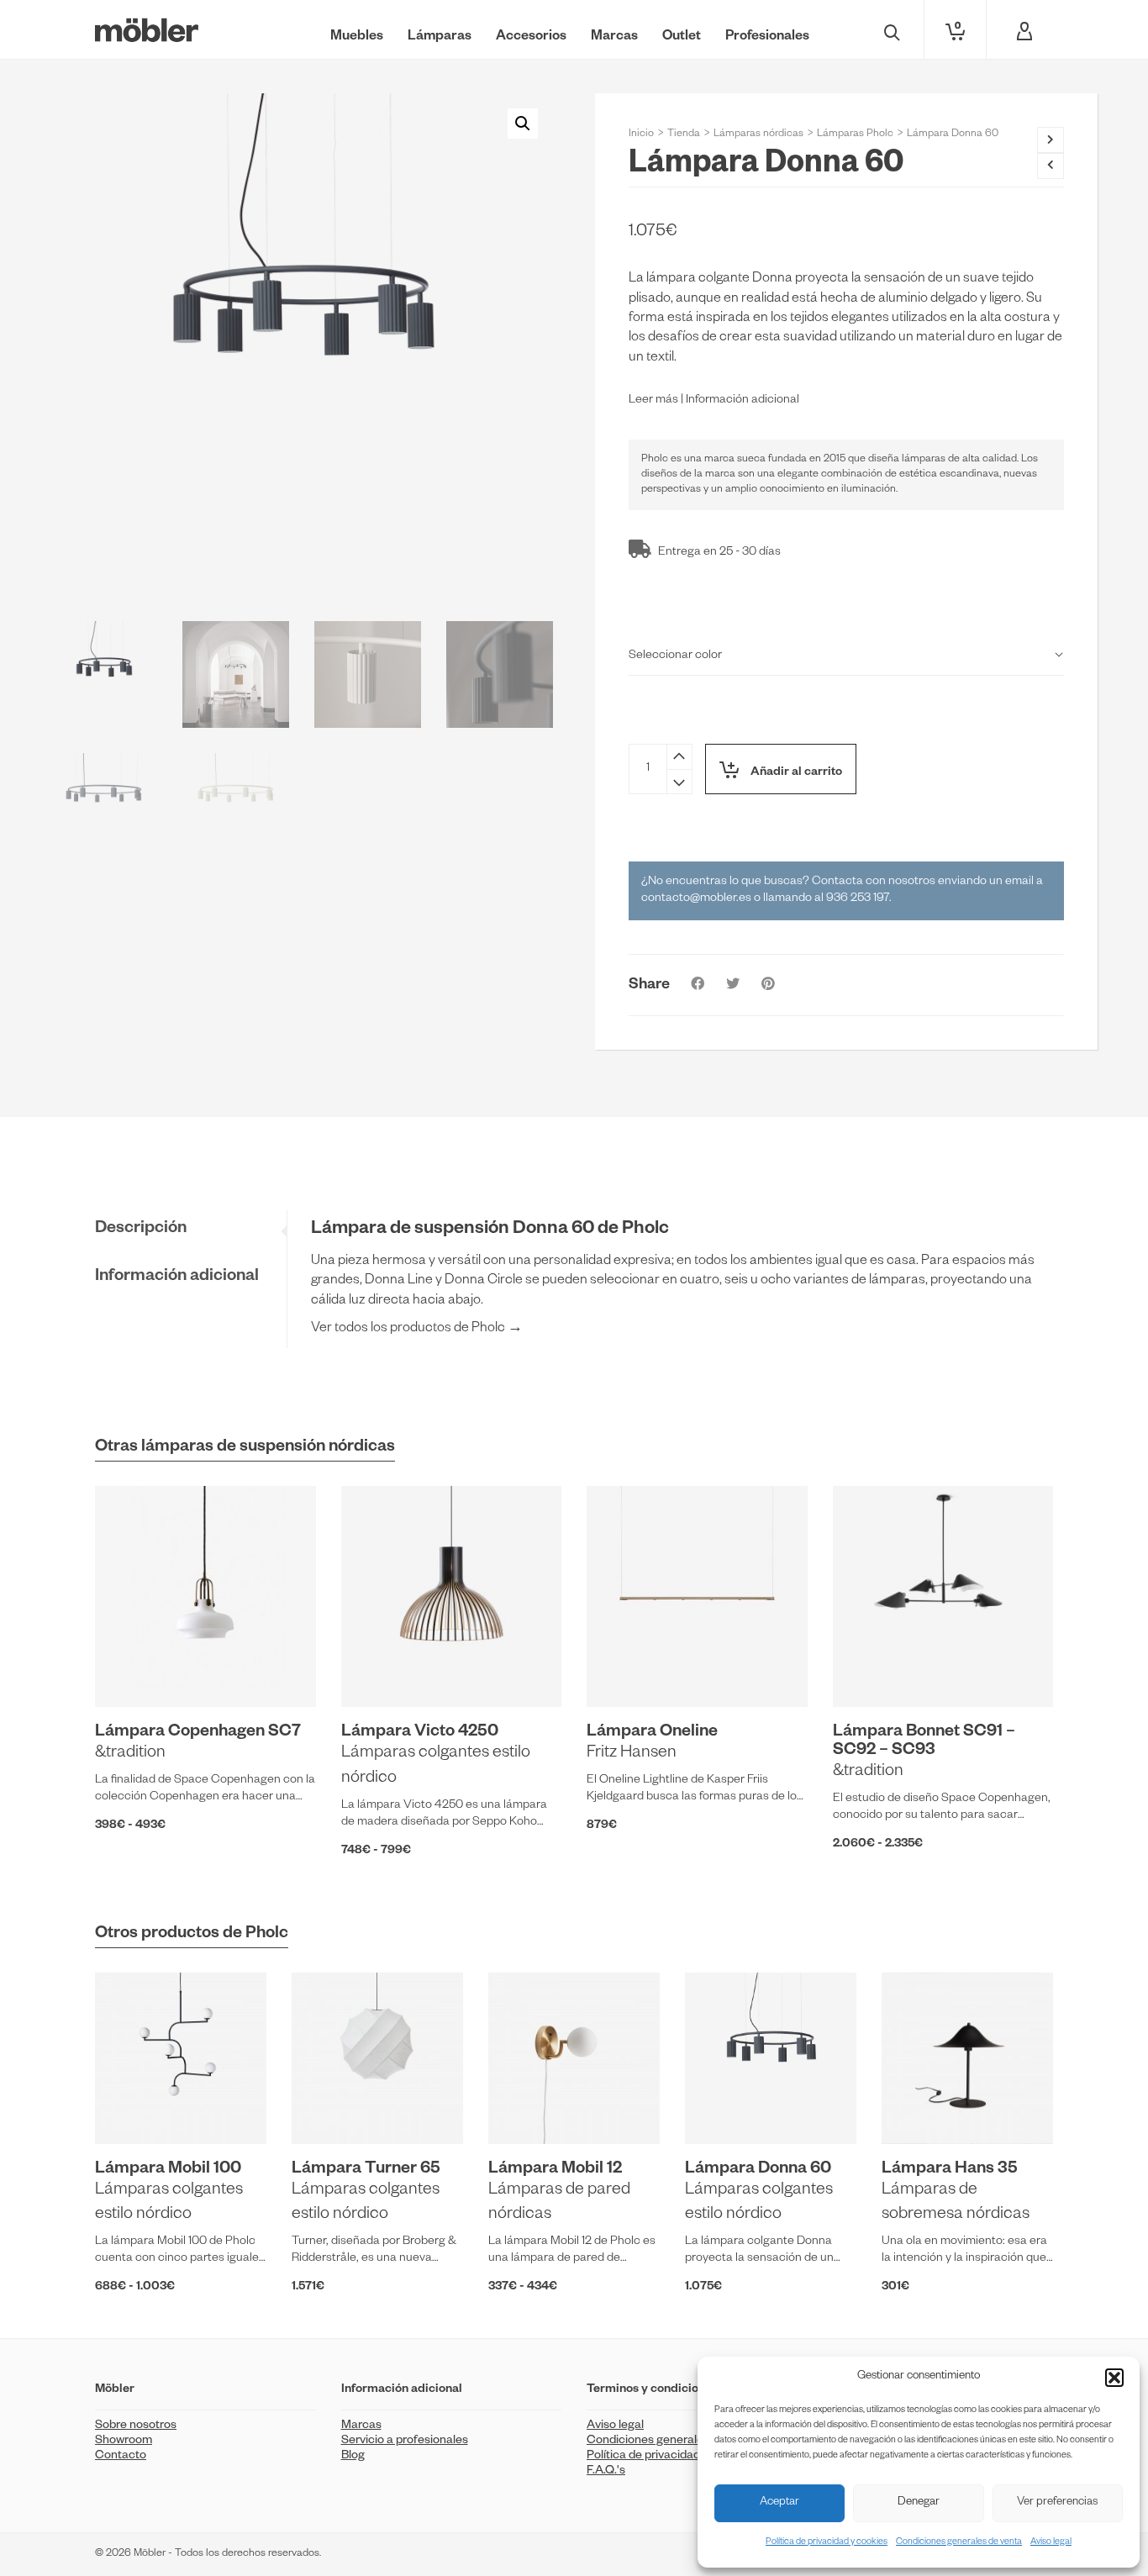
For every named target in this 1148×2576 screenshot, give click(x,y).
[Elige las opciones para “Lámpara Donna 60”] (724, 2105)
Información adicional (743, 401)
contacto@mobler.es (696, 899)
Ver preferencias (1057, 2503)
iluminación (869, 490)
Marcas (361, 2426)
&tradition (130, 1754)
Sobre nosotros (136, 2426)
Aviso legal (1051, 2542)
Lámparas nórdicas (758, 134)
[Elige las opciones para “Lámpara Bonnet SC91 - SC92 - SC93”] (872, 1668)
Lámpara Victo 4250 (420, 1733)
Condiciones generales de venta (959, 2542)
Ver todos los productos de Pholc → (417, 1330)
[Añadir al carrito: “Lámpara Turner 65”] (330, 2105)
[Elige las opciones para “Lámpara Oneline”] (625, 1668)
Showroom (124, 2442)
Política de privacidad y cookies (827, 2542)
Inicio (641, 134)
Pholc (655, 460)
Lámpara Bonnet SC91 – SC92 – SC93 (924, 1742)
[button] (1114, 2378)
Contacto (121, 2457)
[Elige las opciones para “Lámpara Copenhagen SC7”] (134, 1668)
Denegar (919, 2503)
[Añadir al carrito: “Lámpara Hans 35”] (920, 2105)
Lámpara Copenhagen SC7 (198, 1733)
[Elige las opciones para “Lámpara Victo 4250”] (380, 1668)
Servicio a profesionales (405, 2442)
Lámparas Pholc (855, 134)
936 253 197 (858, 899)
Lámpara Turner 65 (366, 2170)
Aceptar (779, 2503)
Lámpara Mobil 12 (555, 2170)
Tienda (684, 134)
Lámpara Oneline (652, 1733)
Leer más (653, 401)
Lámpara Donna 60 (758, 2170)
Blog (353, 2457)
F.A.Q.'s (606, 2472)
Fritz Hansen (632, 1754)
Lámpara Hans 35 (950, 2170)
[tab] (191, 1230)
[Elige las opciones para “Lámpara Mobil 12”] (527, 2105)
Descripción (141, 1230)
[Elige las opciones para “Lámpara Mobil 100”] (134, 2105)
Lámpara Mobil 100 (168, 2170)
